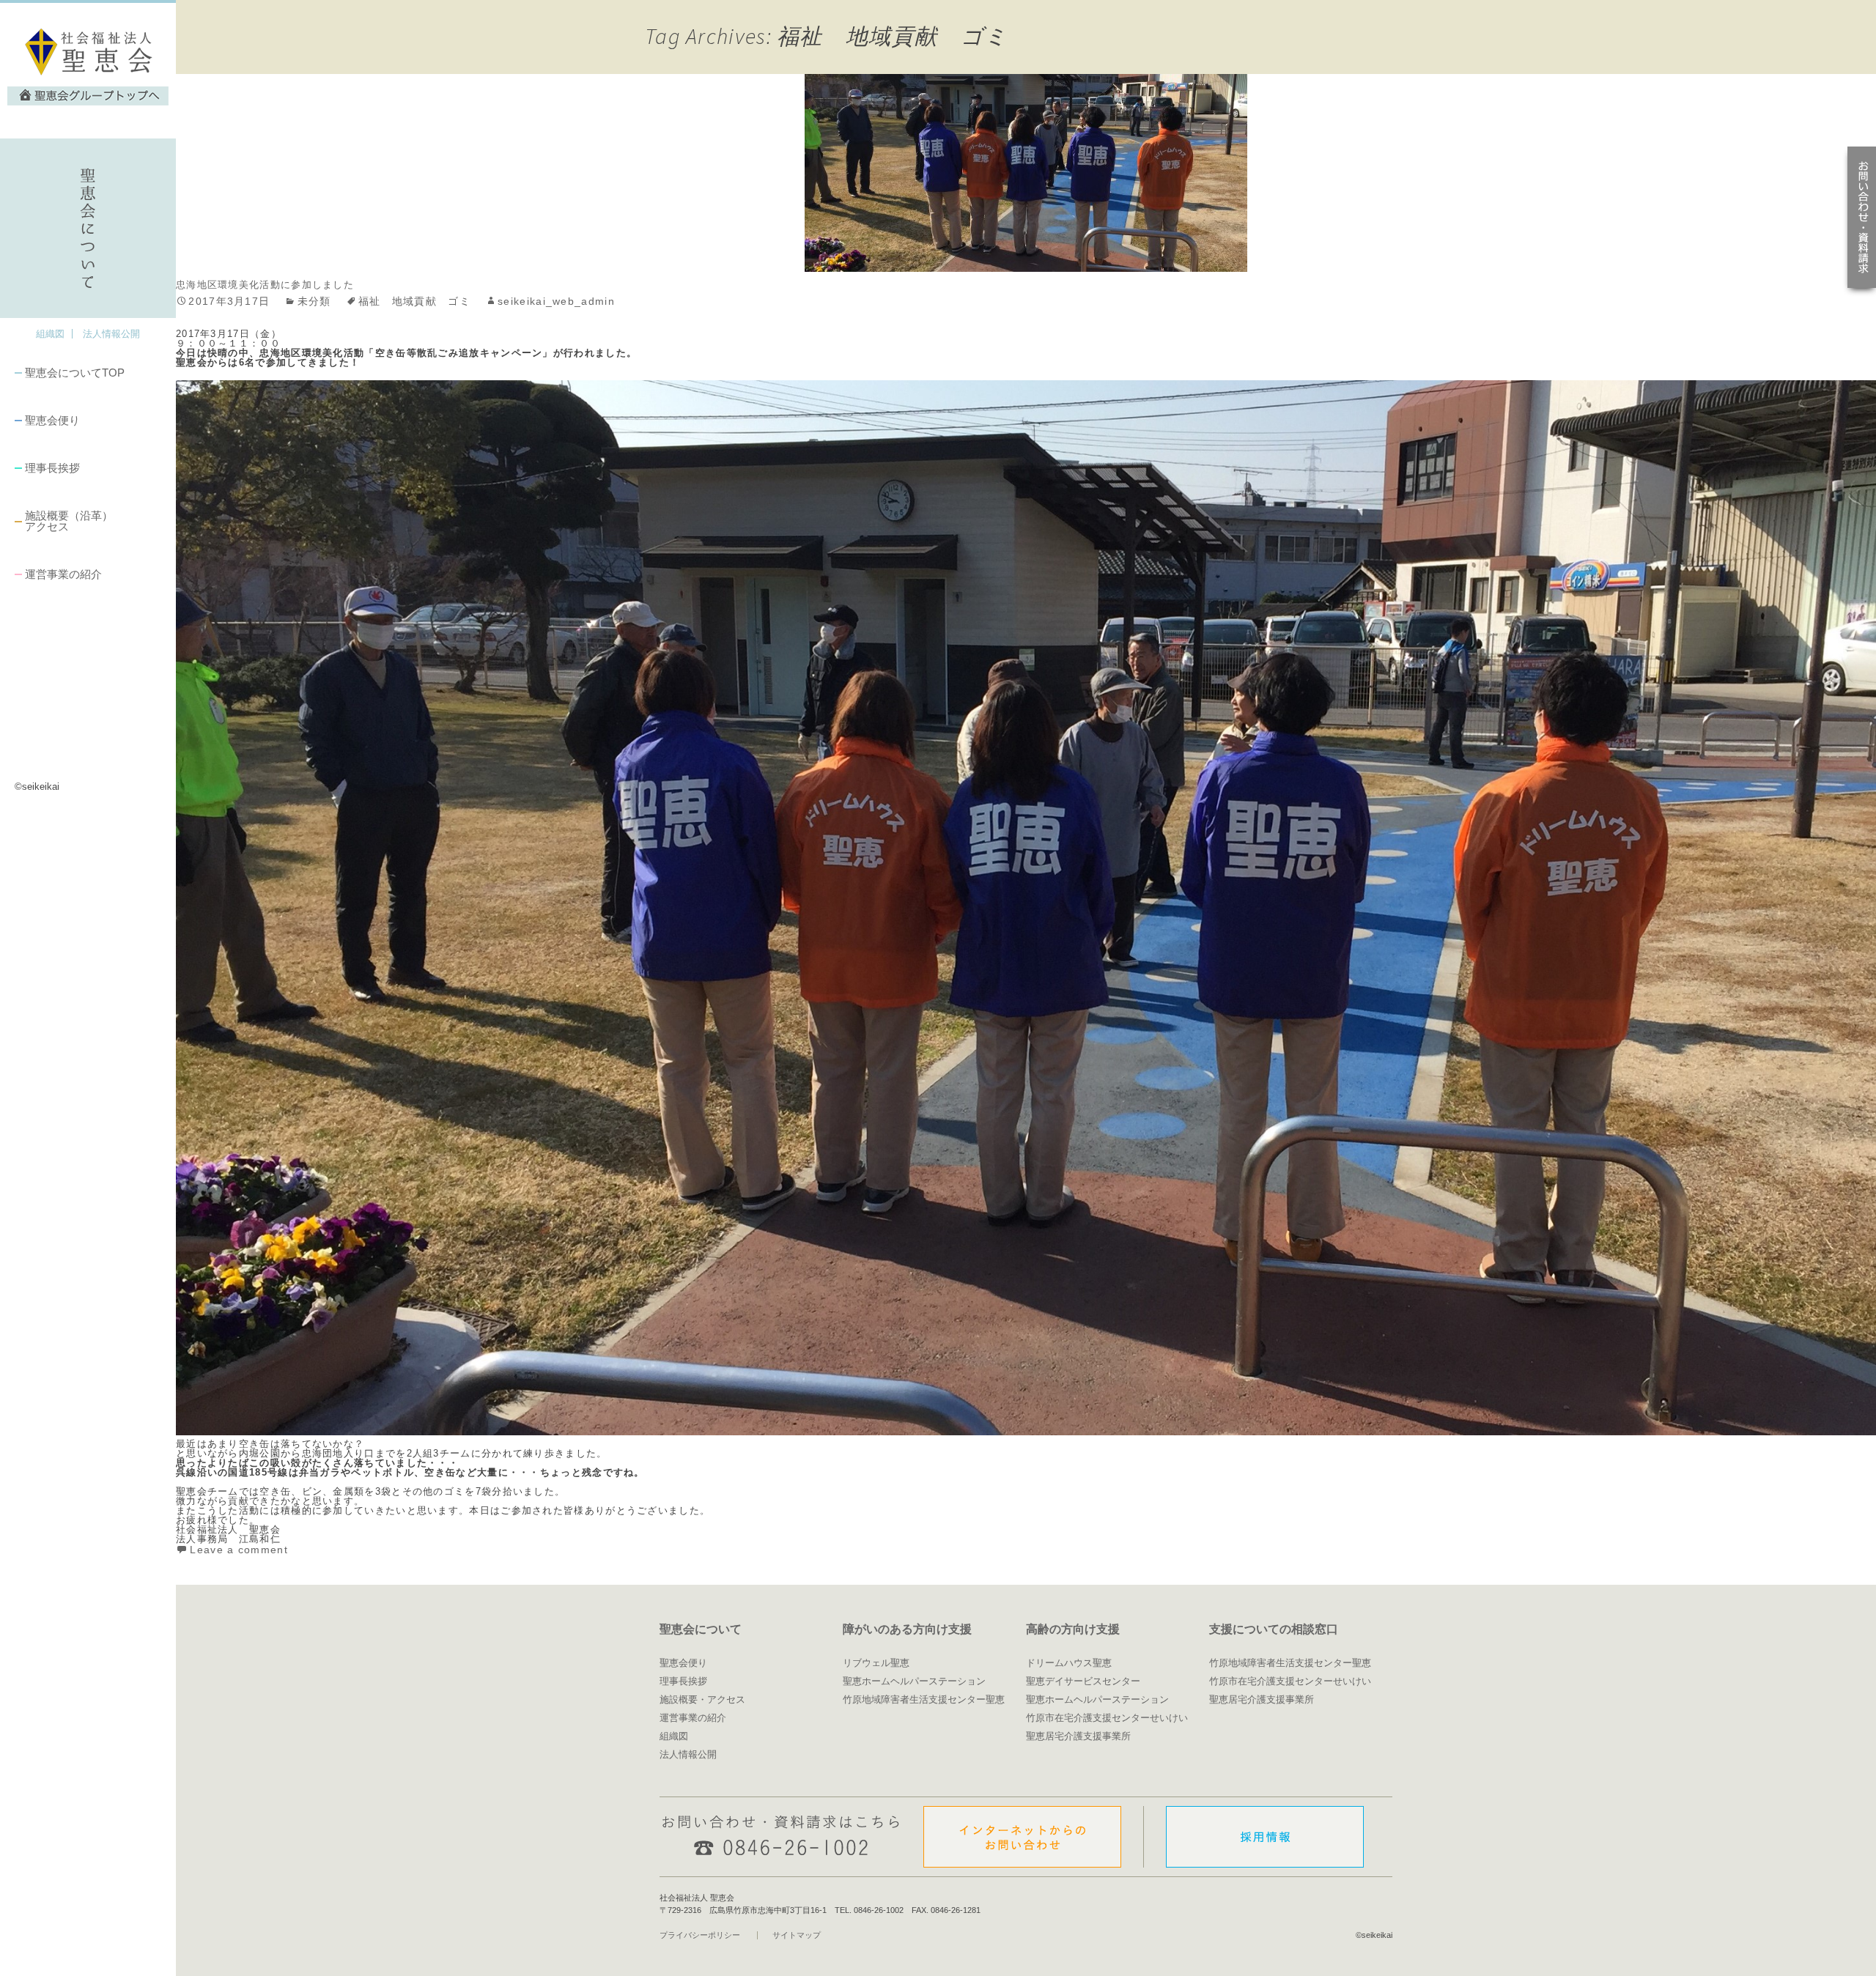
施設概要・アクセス (702, 1699)
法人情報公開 (111, 334)
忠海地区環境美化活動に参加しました (265, 285)
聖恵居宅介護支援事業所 (1078, 1736)
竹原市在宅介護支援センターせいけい (1107, 1718)
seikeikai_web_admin (556, 301)
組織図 (50, 334)
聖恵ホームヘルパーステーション (914, 1681)
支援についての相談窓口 (1274, 1629)
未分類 (314, 301)
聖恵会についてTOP (75, 373)
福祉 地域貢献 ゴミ (414, 301)
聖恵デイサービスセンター (1083, 1681)
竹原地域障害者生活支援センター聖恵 (924, 1699)
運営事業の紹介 (63, 574)
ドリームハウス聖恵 (1069, 1663)
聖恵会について (701, 1629)
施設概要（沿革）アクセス (69, 521)
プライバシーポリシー (700, 1935)
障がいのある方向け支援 (907, 1629)
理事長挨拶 (52, 468)
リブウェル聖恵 (876, 1663)
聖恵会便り (52, 420)
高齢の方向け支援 (1073, 1629)
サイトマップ (797, 1935)
